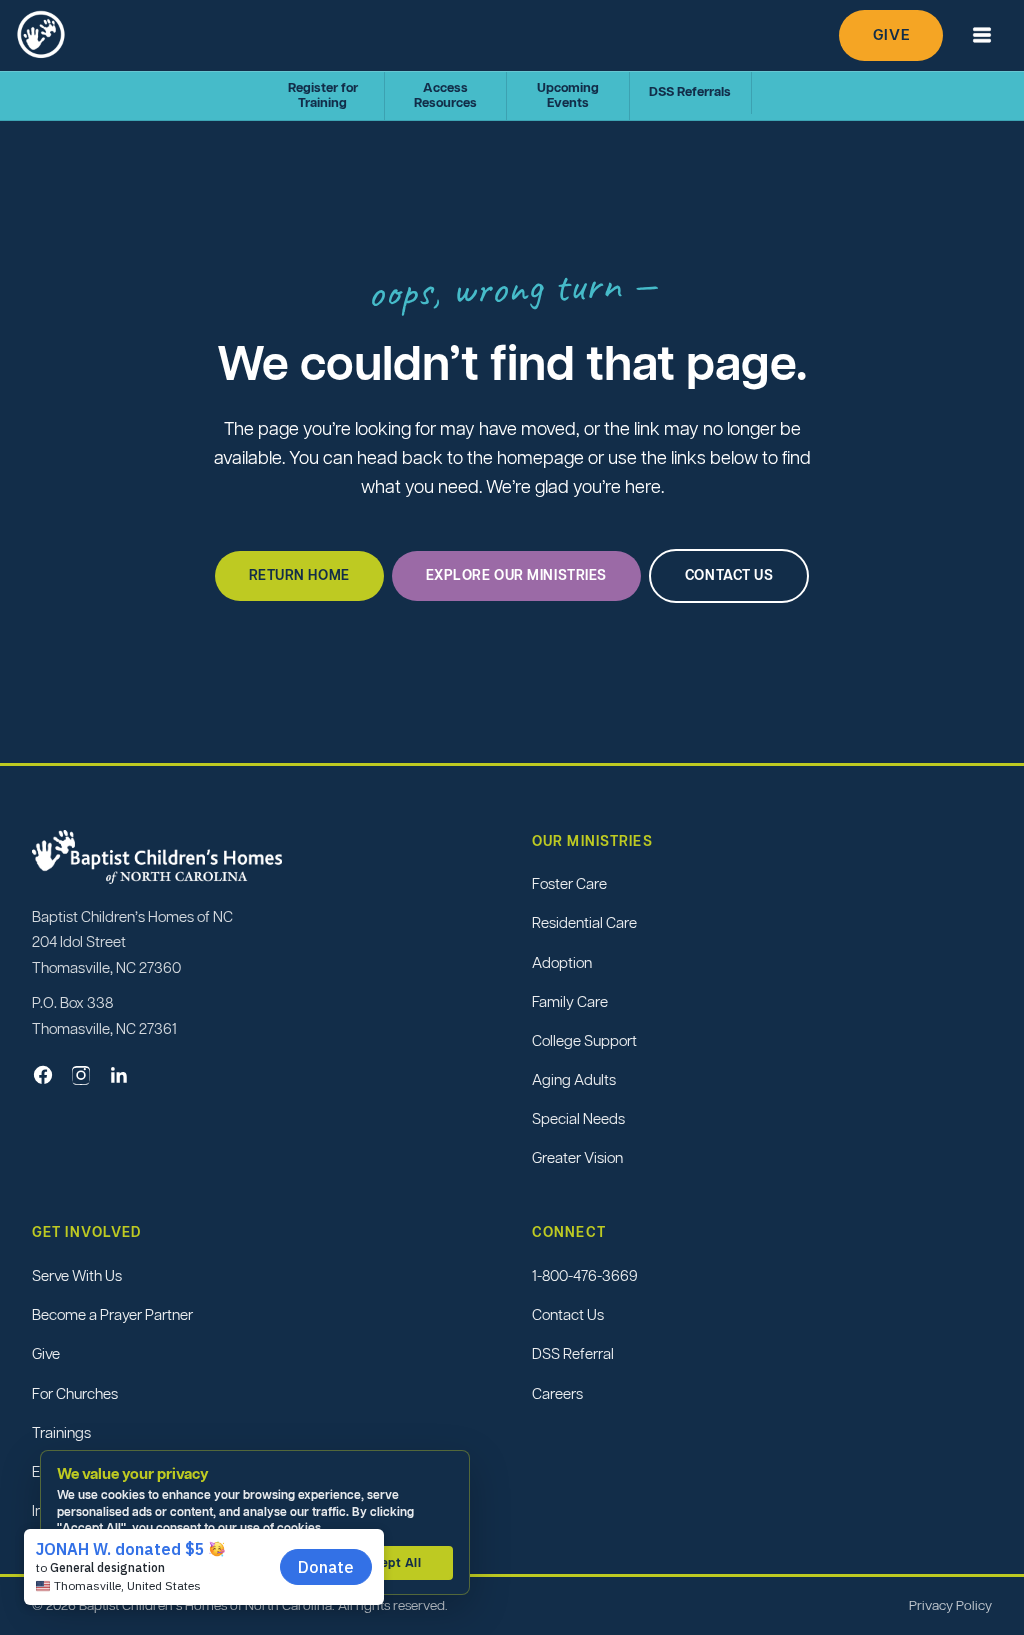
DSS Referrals (690, 91)
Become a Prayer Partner (112, 1314)
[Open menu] (981, 35)
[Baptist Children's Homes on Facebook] (43, 1075)
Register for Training (323, 95)
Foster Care (569, 883)
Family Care (570, 1001)
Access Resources (445, 95)
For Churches (75, 1393)
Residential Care (584, 922)
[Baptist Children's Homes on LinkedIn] (119, 1075)
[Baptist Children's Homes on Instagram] (81, 1075)
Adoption (562, 962)
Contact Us (568, 1314)
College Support (584, 1040)
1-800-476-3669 (585, 1275)
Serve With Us (77, 1275)
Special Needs (578, 1118)
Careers (557, 1393)
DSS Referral (573, 1353)
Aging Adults (574, 1079)
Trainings (61, 1432)
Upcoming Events (568, 95)
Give (891, 34)
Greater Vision (577, 1157)
